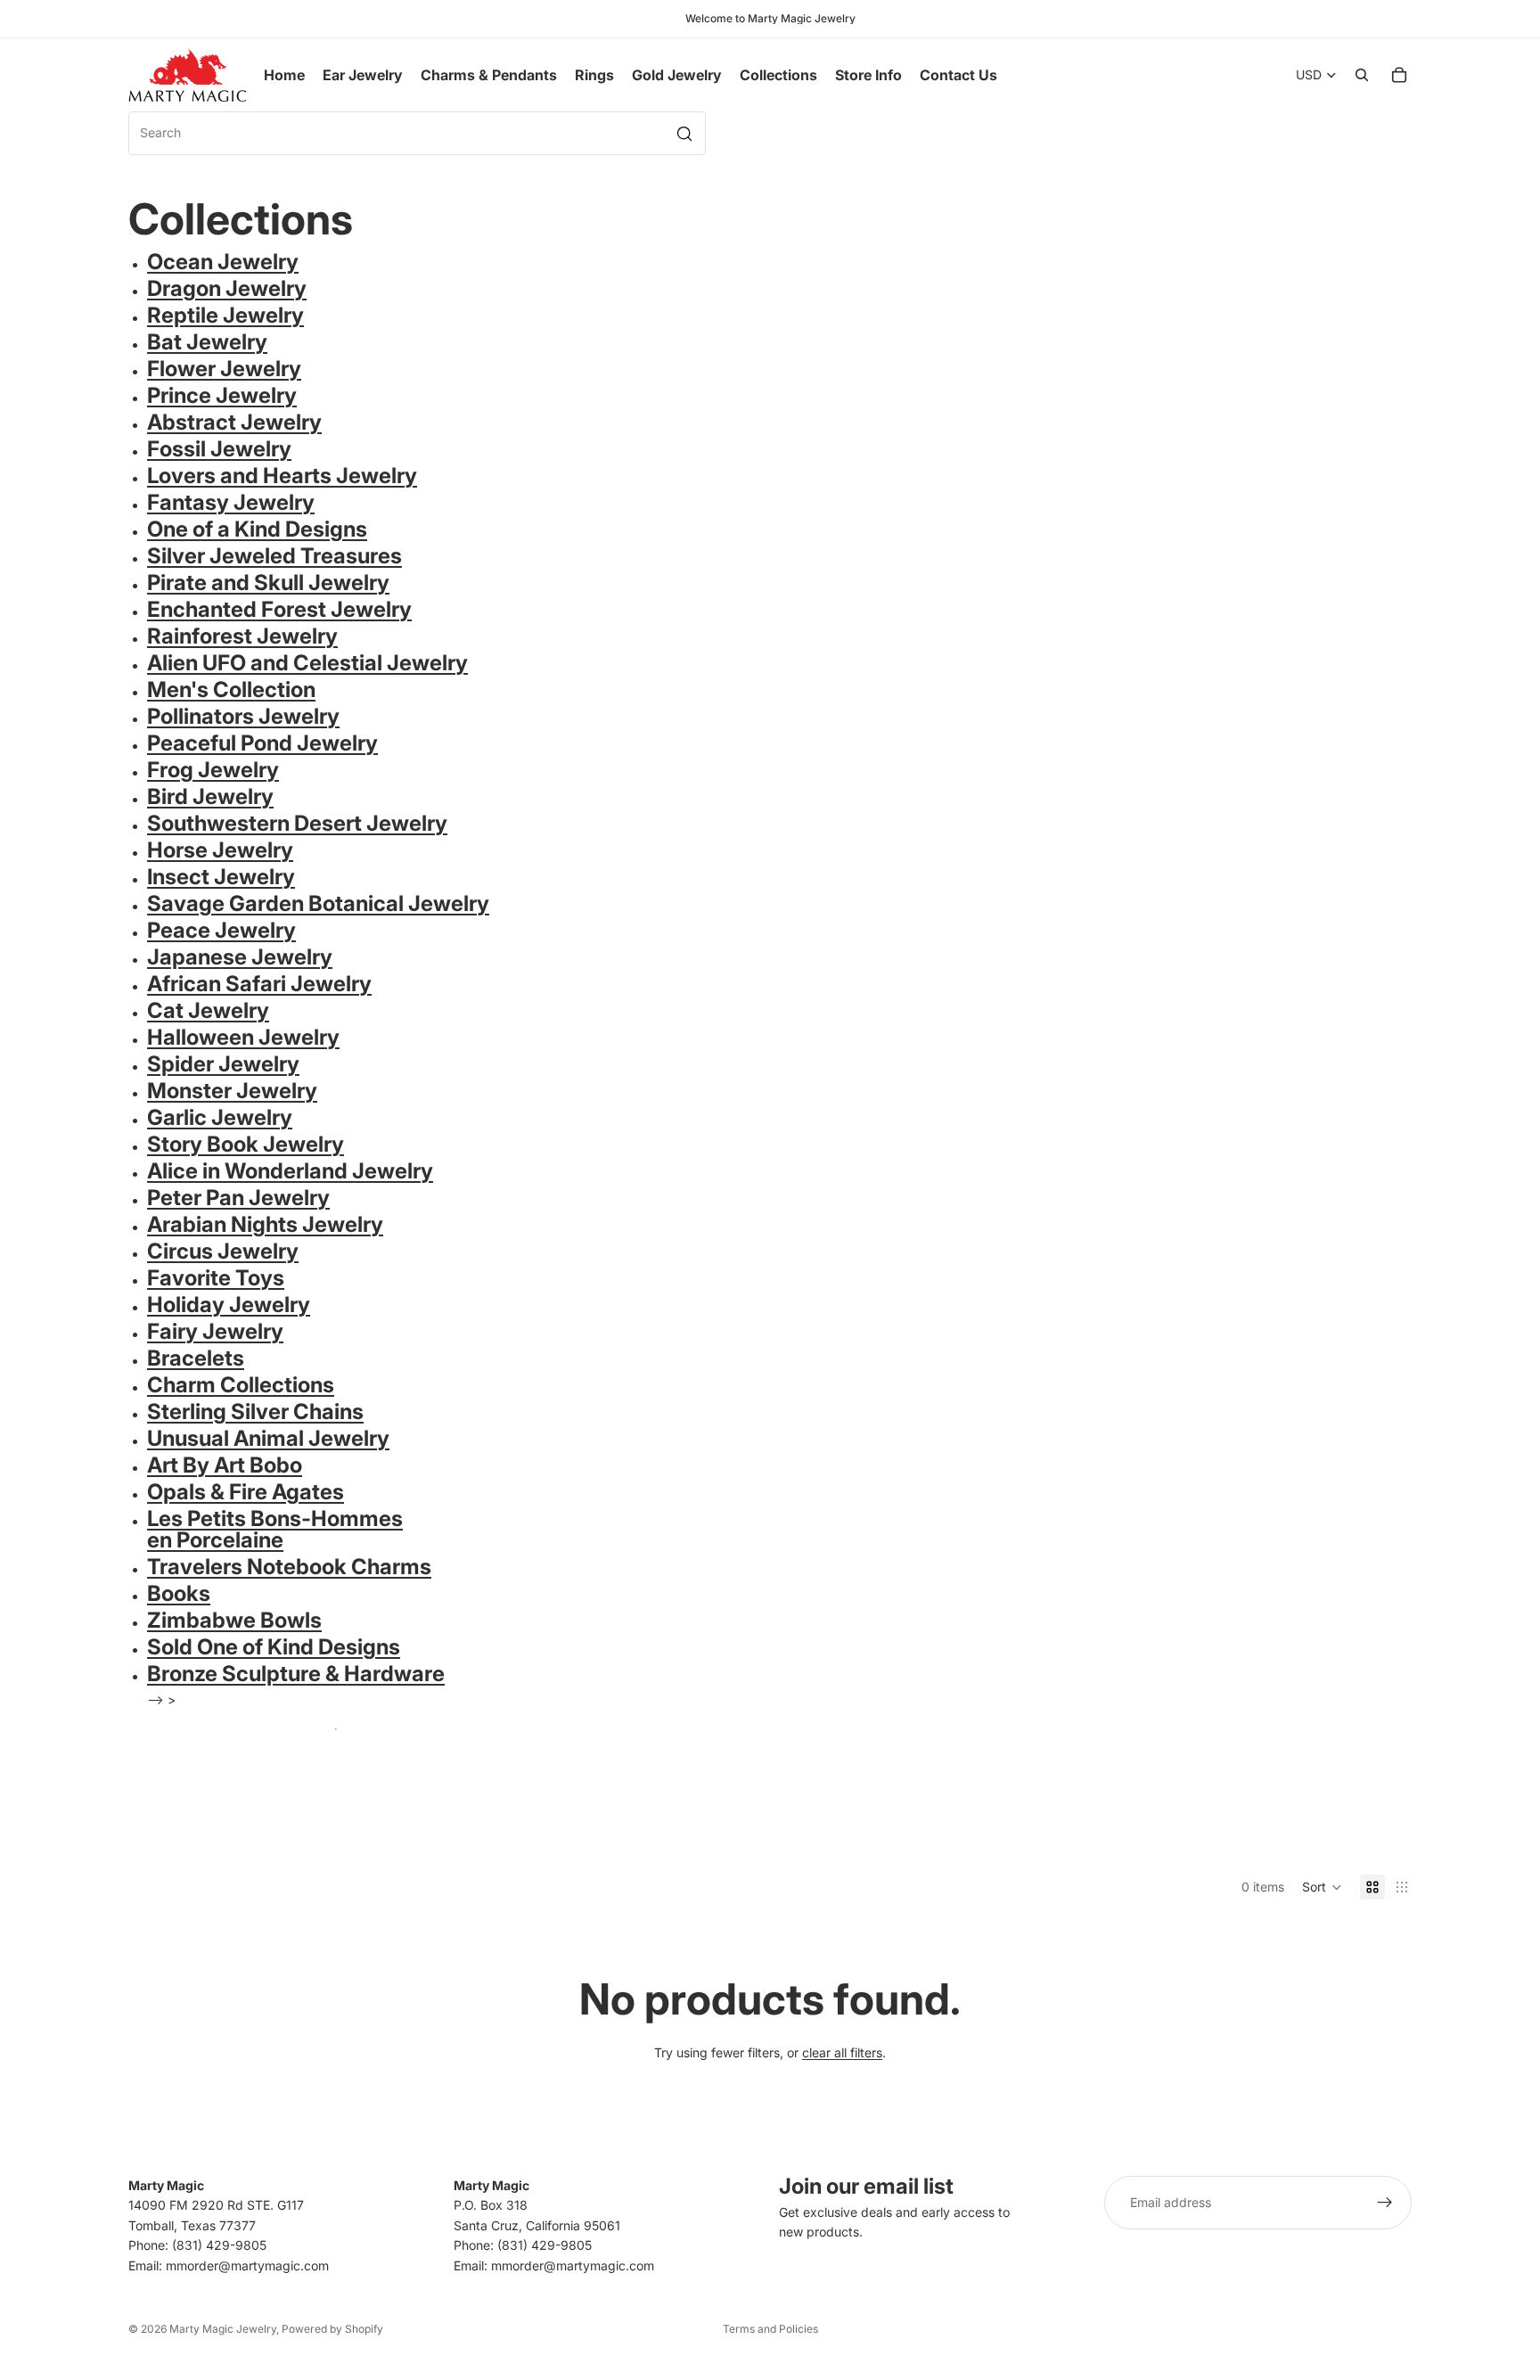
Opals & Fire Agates (246, 1492)
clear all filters (842, 2052)
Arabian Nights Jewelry (265, 1224)
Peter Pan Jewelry (238, 1198)
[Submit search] (684, 134)
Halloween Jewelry (243, 1037)
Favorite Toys (216, 1278)
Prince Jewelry (222, 395)
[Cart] (1399, 75)
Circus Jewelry (223, 1251)
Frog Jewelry (213, 770)
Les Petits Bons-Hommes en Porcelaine (275, 1529)
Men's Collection (231, 689)
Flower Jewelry (224, 369)
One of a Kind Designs (257, 529)
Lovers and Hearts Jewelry (282, 476)
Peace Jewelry (221, 930)
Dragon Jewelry (227, 288)
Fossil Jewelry (219, 449)
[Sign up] (1385, 2203)
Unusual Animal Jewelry (268, 1438)
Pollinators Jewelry (243, 716)
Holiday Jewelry (229, 1305)
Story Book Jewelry (246, 1144)
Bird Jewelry (210, 796)
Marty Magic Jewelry (223, 2329)
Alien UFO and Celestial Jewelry (307, 663)
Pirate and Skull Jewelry (268, 583)
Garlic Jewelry (220, 1117)
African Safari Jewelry (259, 984)
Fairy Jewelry (215, 1331)
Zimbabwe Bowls (234, 1620)
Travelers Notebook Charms (289, 1567)
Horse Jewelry (220, 850)
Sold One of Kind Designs (274, 1647)
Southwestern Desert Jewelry (297, 823)
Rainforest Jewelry (242, 636)
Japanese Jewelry (240, 957)
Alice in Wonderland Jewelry (290, 1171)
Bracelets (196, 1358)
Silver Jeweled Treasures (274, 556)
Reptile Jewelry (225, 315)
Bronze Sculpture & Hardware (296, 1674)
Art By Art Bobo (225, 1465)
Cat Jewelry (208, 1010)
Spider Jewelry (223, 1064)
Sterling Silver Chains (255, 1412)
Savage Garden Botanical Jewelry (318, 903)
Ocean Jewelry (223, 262)
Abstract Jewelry (234, 422)
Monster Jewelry (232, 1091)
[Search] (1362, 75)
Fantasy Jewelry (231, 502)
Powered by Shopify (332, 2329)
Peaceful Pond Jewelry (262, 743)
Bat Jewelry (207, 342)
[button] (1322, 1887)
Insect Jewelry (221, 877)
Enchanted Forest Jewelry (279, 609)
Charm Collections (241, 1385)
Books (179, 1593)
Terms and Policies (770, 2329)
